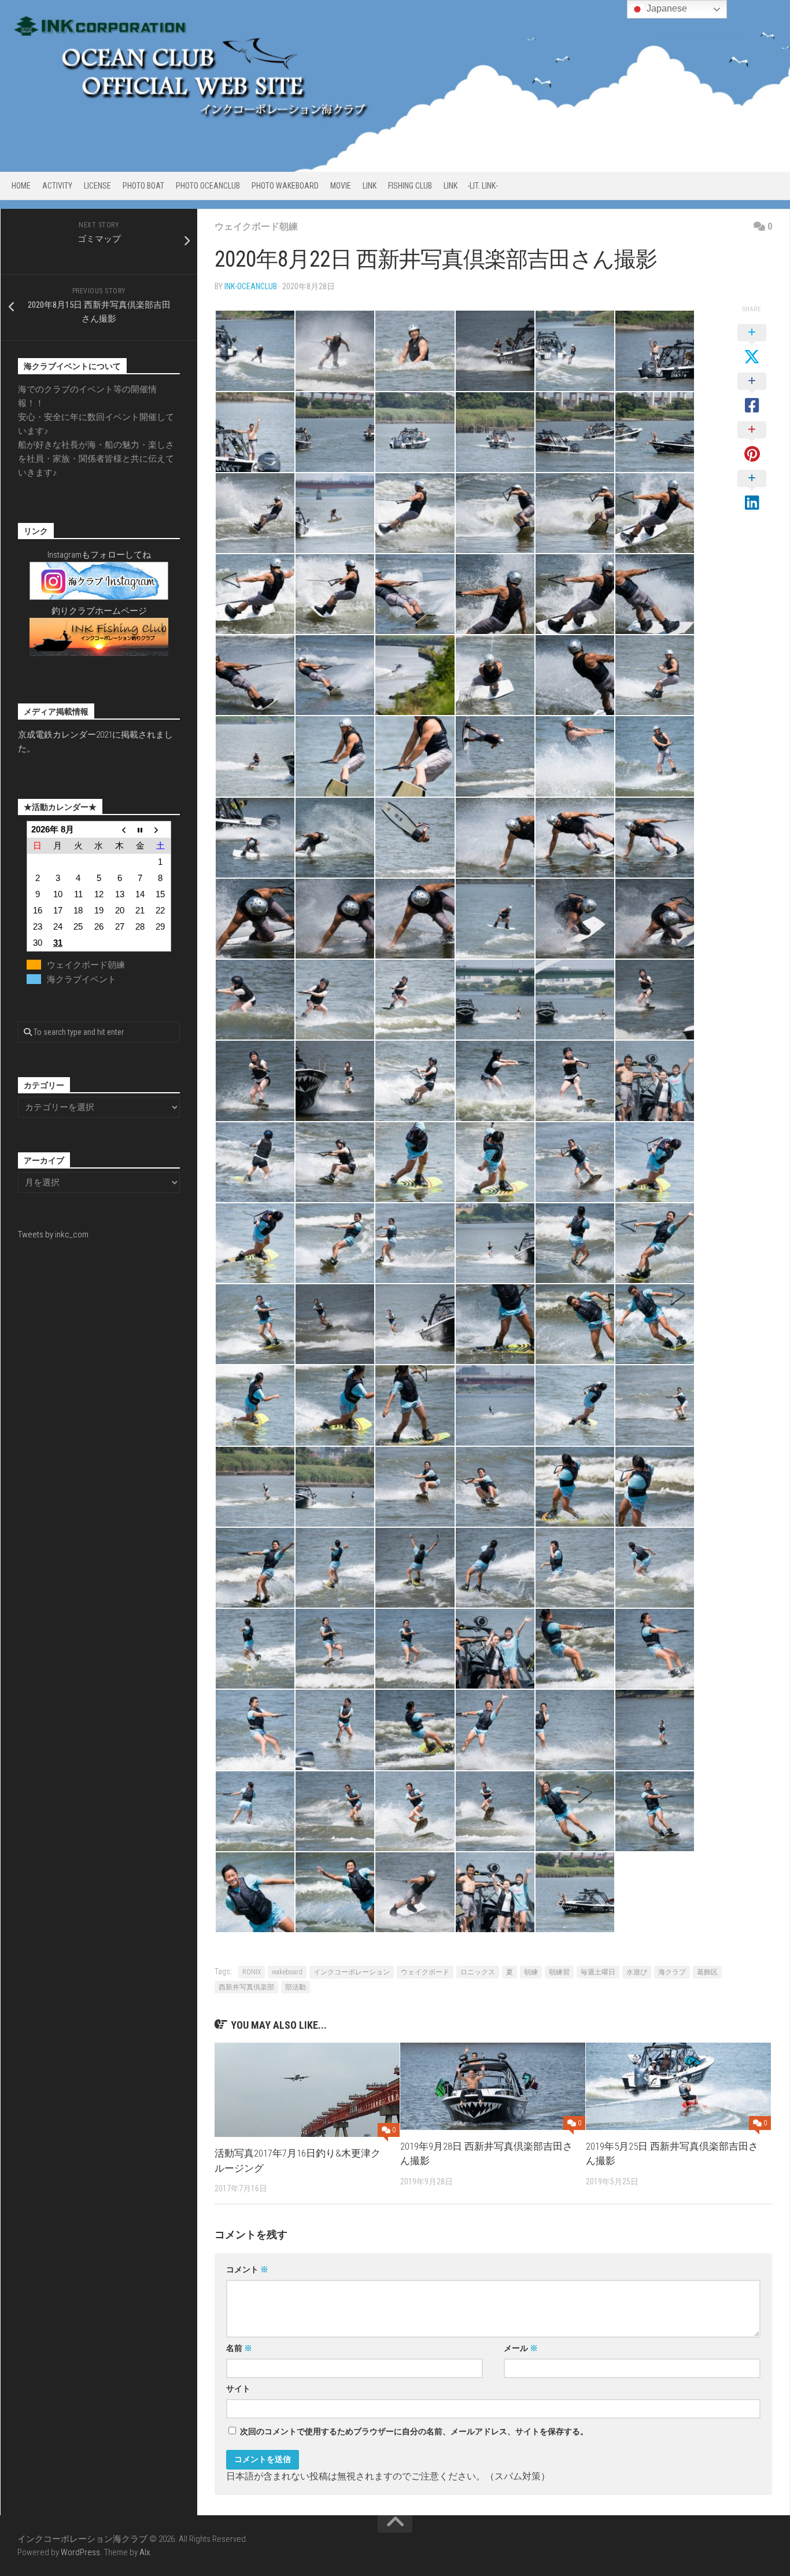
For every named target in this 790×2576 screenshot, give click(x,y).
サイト (238, 2389)
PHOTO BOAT (143, 186)
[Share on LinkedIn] (752, 491)
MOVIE (341, 186)
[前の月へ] (120, 829)
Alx (145, 2552)
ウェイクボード (425, 1972)
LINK (370, 186)
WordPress (80, 2552)
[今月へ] (140, 829)
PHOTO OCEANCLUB (208, 186)
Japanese (666, 8)
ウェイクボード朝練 (256, 226)
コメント (247, 2269)
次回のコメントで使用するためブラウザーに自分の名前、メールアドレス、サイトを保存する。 (414, 2431)
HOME (21, 186)
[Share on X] (752, 345)
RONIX (252, 1972)
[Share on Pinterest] (752, 443)
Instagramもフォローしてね (99, 555)
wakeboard (287, 1972)
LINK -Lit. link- (471, 186)
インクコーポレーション (352, 1972)
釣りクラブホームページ (99, 611)
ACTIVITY (57, 186)
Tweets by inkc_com (53, 1234)
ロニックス (478, 1972)
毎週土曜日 (598, 1972)
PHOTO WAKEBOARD (285, 186)
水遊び (637, 1972)
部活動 (296, 1987)
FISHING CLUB (410, 186)
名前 (239, 2348)
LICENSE (97, 186)
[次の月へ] (161, 829)
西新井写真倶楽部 (246, 1987)
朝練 (531, 1972)
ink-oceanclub (251, 286)
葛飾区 (707, 1972)
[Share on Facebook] (752, 394)
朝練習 (559, 1972)
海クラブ (672, 1972)
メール (521, 2348)
